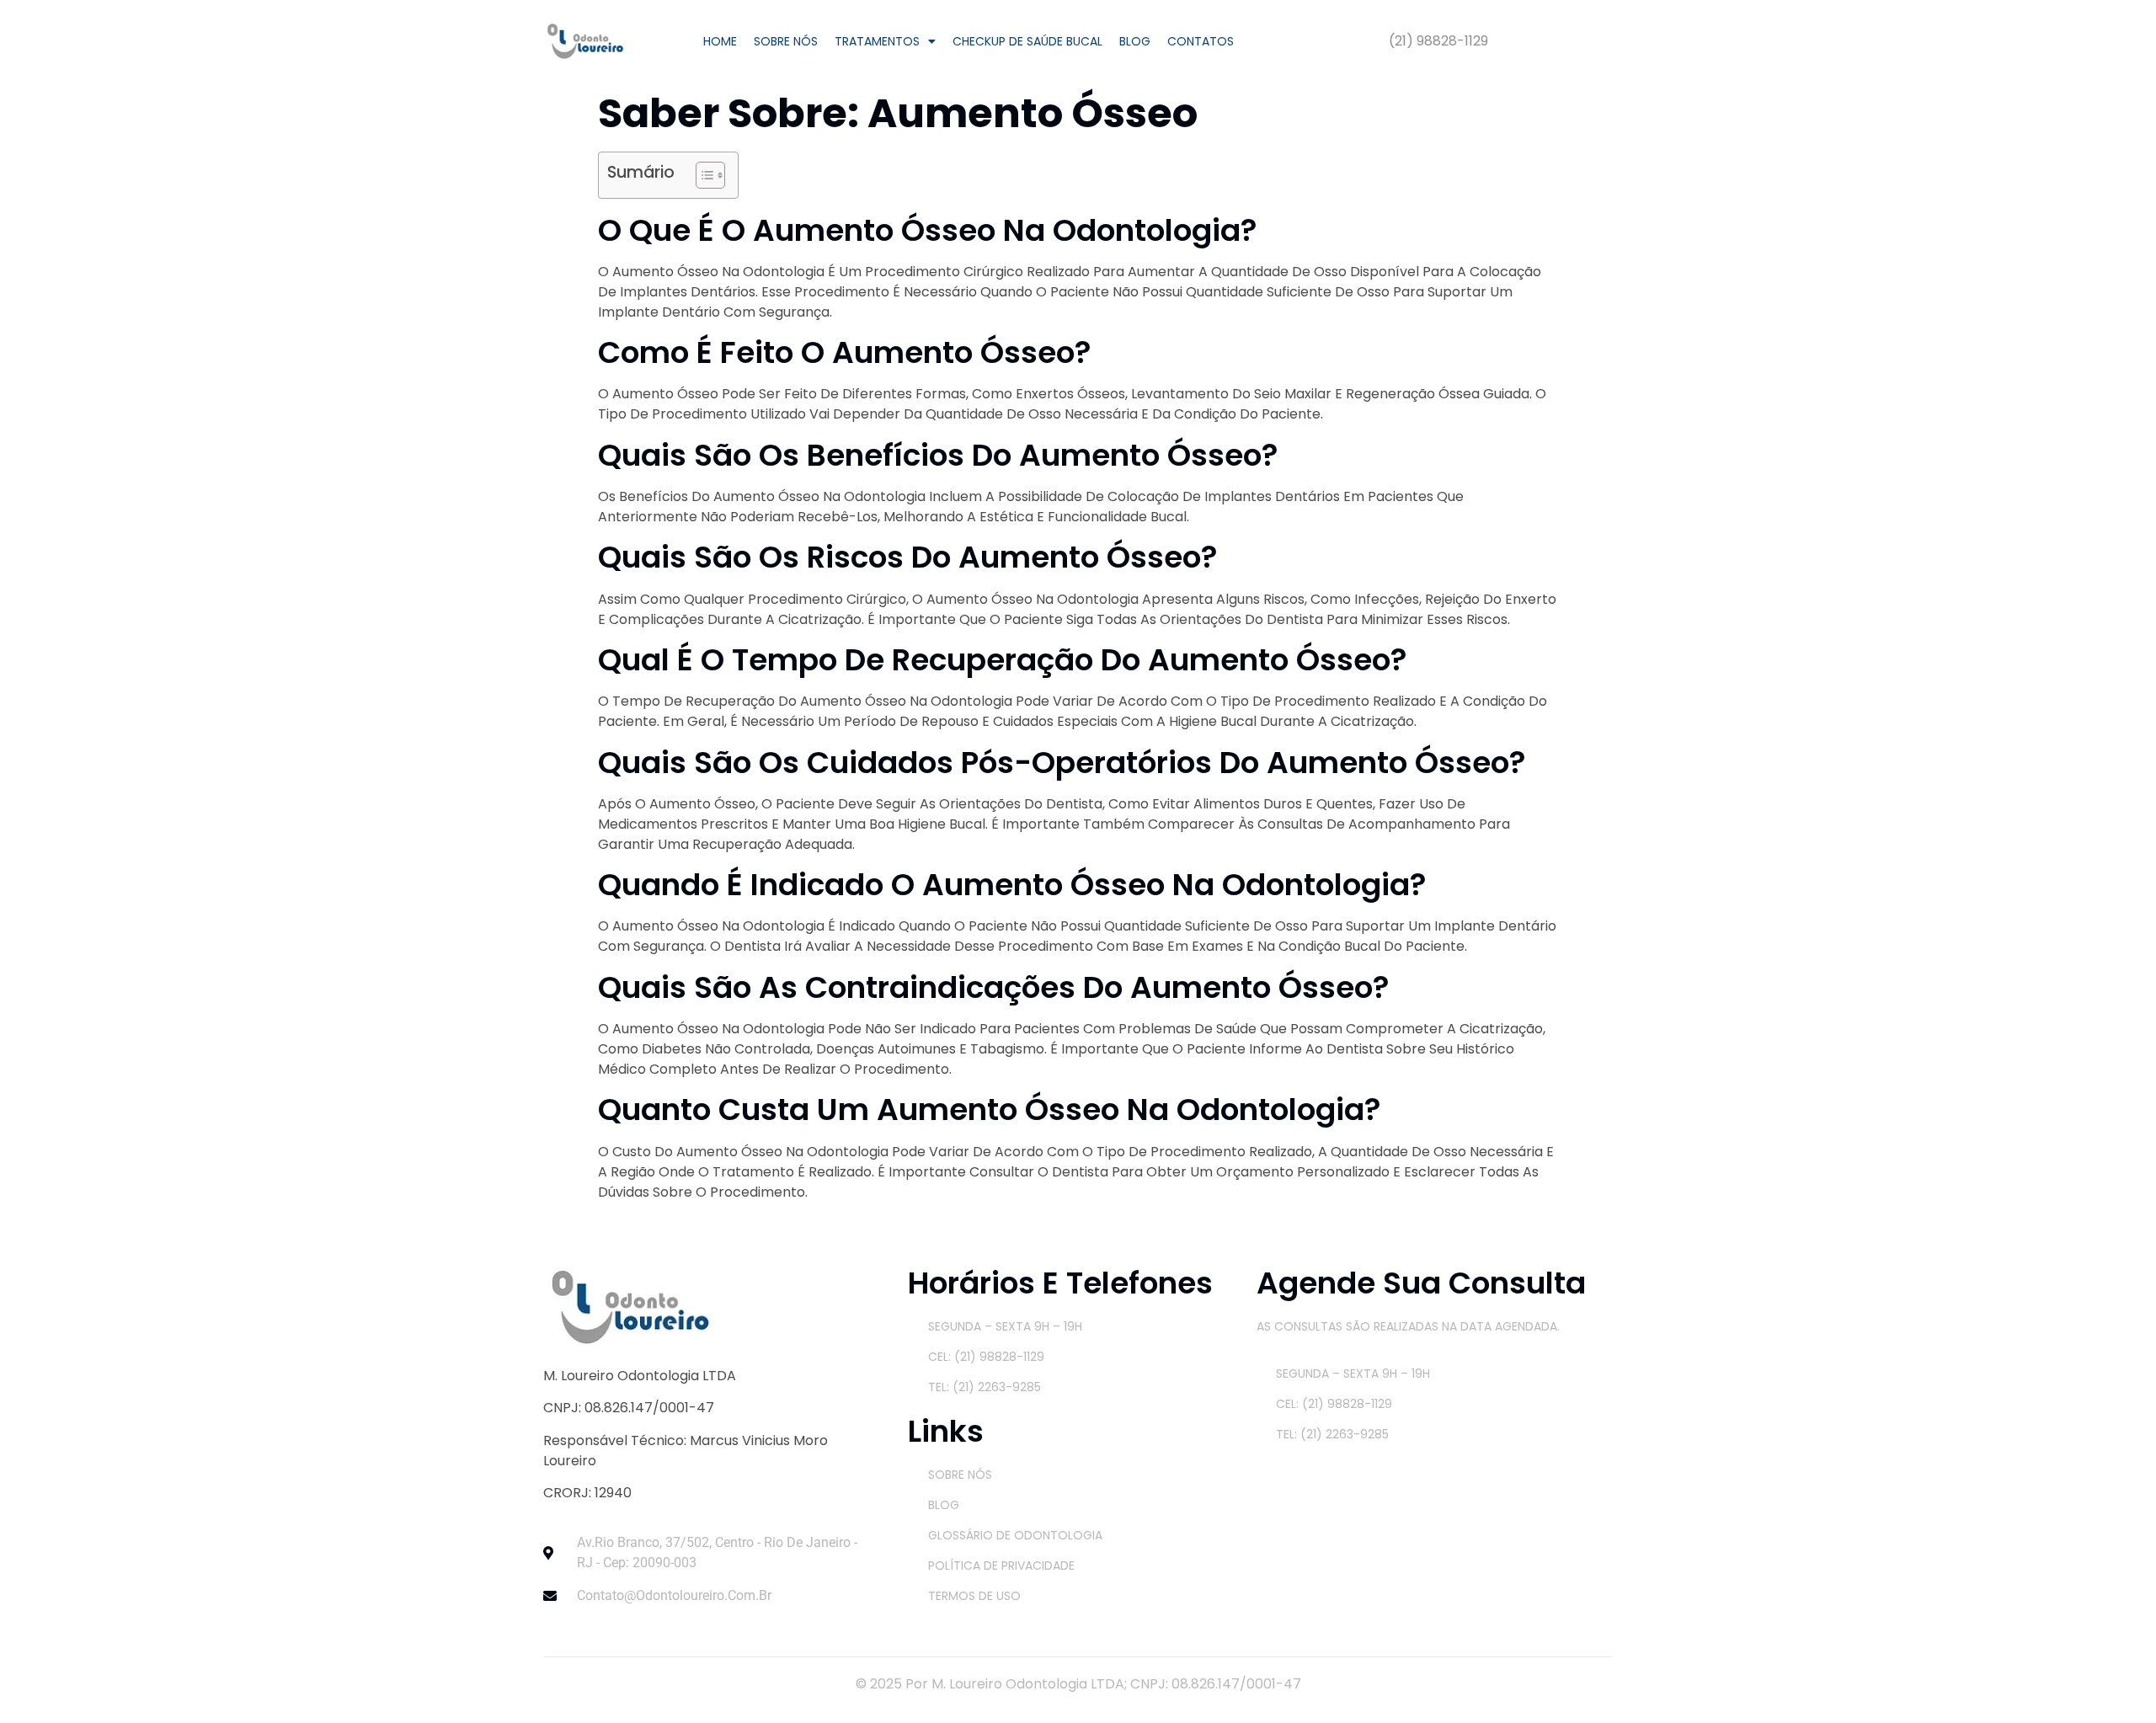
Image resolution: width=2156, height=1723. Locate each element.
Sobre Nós (786, 41)
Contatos (1201, 41)
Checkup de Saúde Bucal (1027, 41)
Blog (1135, 41)
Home (720, 41)
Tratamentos (877, 41)
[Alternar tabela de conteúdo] (702, 175)
